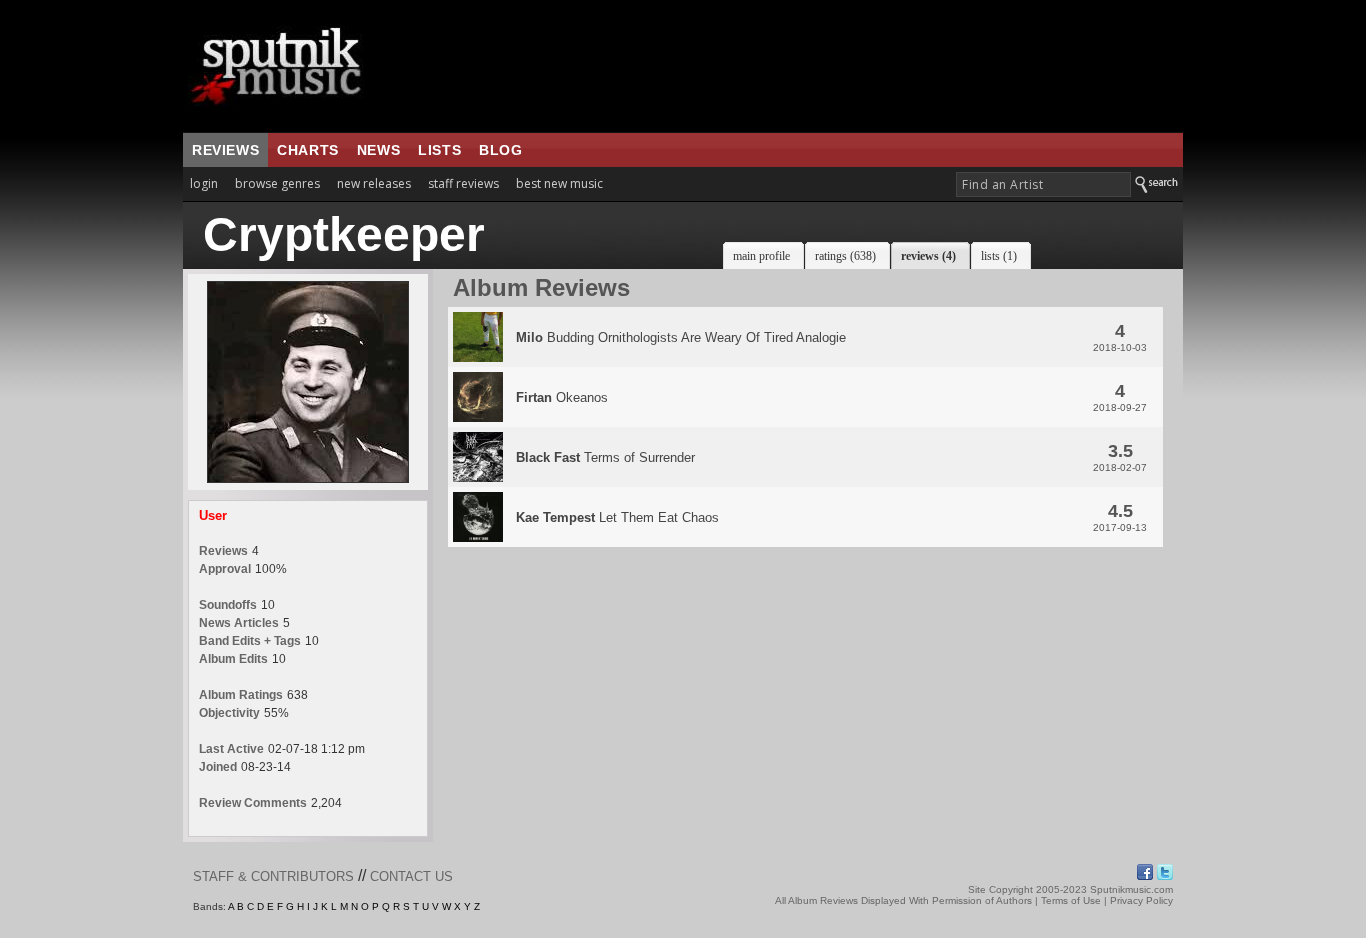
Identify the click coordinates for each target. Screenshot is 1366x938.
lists (439, 150)
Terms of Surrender (605, 457)
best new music (559, 183)
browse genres (277, 183)
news (378, 150)
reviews (225, 150)
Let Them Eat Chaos (617, 517)
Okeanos (562, 397)
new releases (374, 183)
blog (500, 150)
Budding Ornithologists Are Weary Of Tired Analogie (681, 337)
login (204, 183)
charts (308, 150)
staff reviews (463, 183)
